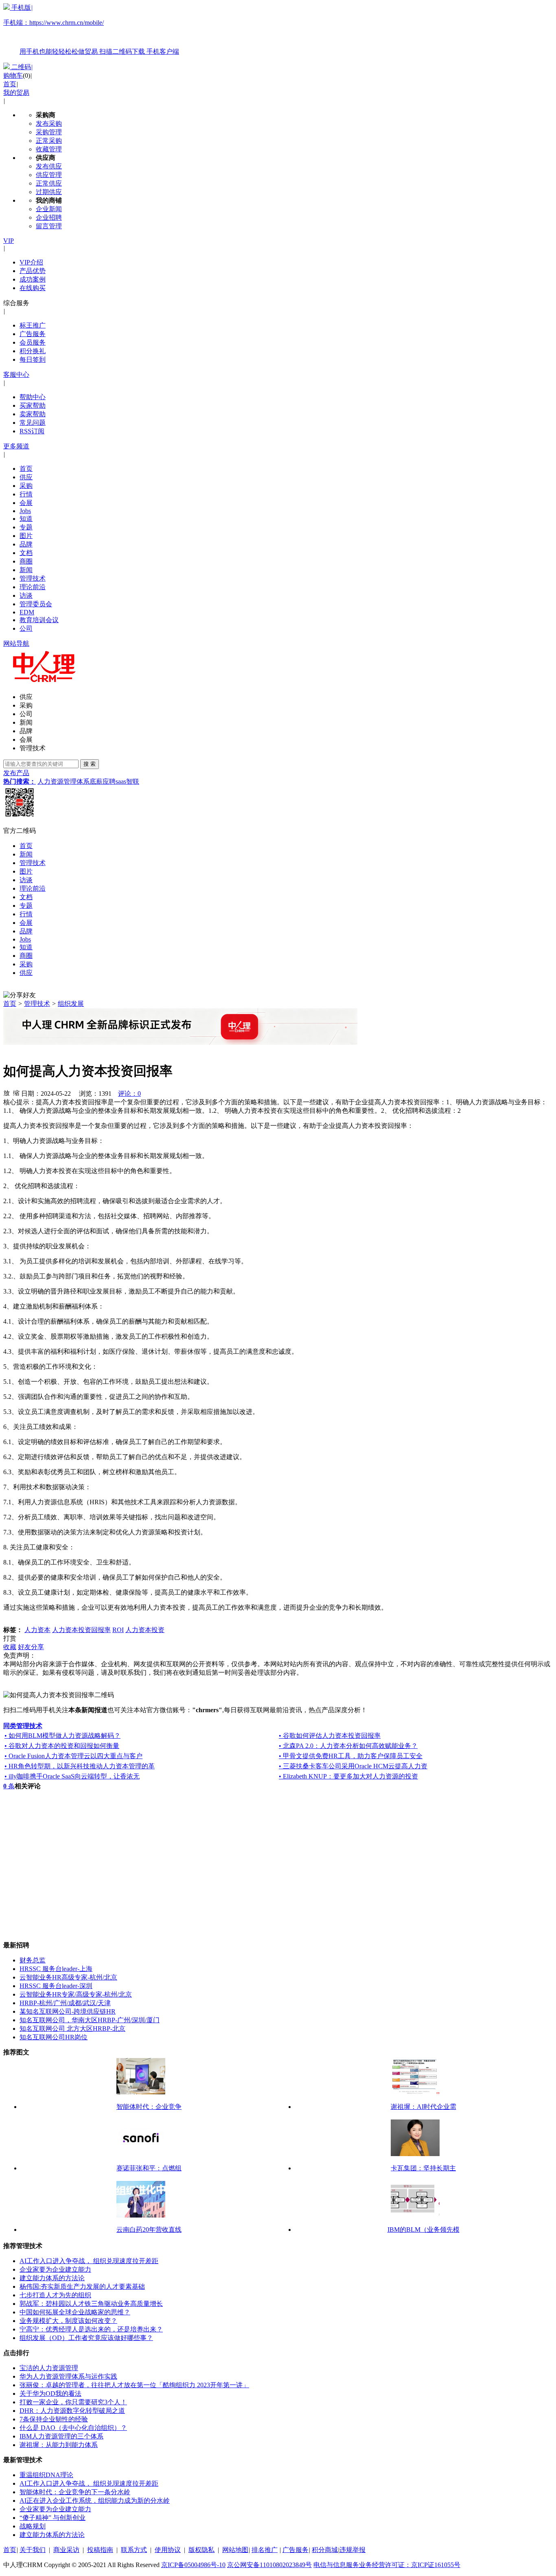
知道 (26, 519)
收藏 (10, 1647)
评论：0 (129, 1094)
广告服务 (33, 334)
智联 (133, 781)
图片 (26, 536)
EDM (27, 612)
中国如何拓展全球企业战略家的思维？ (75, 2312)
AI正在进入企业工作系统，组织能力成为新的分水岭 (95, 2501)
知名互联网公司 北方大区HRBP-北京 (72, 2029)
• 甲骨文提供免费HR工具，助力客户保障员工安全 (351, 1756)
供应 (26, 477)
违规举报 (352, 2550)
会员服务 (33, 342)
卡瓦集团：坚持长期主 (423, 2168)
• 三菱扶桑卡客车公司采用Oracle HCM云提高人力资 (353, 1766)
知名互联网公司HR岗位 (54, 2037)
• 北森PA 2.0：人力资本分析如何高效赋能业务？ (348, 1746)
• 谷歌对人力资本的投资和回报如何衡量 (62, 1746)
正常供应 (49, 183)
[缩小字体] (16, 1092)
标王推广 (33, 325)
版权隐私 (201, 2550)
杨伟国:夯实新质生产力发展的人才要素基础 (82, 2287)
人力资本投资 (145, 1630)
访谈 (26, 595)
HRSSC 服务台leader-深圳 (56, 1986)
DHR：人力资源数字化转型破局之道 (72, 2411)
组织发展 (71, 1004)
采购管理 (49, 132)
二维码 (21, 67)
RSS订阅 (32, 431)
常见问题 (33, 423)
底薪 (96, 781)
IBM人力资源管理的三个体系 (61, 2436)
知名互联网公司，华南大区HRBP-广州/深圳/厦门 (90, 2020)
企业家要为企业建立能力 (55, 2269)
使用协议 (168, 2550)
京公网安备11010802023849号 (269, 2565)
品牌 (26, 544)
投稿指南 (100, 2550)
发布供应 (49, 166)
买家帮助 (33, 405)
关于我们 (33, 2550)
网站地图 (235, 2550)
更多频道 (16, 446)
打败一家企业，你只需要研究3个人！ (73, 2402)
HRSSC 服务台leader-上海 (56, 1969)
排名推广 (265, 2550)
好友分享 (31, 1647)
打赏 (10, 1638)
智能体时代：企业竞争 (149, 2107)
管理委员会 (36, 604)
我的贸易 (16, 93)
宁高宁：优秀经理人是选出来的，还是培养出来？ (91, 2329)
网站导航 (16, 643)
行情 (26, 494)
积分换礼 (33, 351)
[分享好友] (20, 995)
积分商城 (325, 2550)
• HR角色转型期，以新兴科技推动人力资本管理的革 (80, 1766)
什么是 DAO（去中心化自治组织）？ (73, 2428)
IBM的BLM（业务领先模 (424, 2230)
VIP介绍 (31, 262)
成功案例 (33, 279)
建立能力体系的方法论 (52, 2278)
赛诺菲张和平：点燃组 (149, 2168)
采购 (26, 486)
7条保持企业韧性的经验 (54, 2419)
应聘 (109, 781)
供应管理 (49, 175)
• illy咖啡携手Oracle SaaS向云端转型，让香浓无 (72, 1776)
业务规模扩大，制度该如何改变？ (68, 2321)
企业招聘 (49, 217)
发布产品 (16, 773)
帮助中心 (33, 397)
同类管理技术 (23, 1726)
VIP (9, 241)
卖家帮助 (33, 414)
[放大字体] (7, 1092)
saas (121, 781)
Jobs (25, 511)
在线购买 (33, 288)
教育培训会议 (39, 620)
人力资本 (37, 1630)
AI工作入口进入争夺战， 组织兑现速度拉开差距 (89, 2261)
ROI (118, 1630)
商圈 (26, 561)
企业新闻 (49, 209)
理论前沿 (33, 587)
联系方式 (134, 2550)
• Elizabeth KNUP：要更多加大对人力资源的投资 (348, 1776)
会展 (26, 503)
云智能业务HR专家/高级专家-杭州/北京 (76, 1994)
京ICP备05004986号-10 (193, 2565)
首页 (10, 84)
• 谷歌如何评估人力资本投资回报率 (330, 1736)
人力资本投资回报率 (81, 1630)
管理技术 (33, 578)
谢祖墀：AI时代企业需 (424, 2107)
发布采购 (49, 123)
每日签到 (33, 359)
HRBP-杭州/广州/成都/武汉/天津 (65, 2003)
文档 (26, 553)
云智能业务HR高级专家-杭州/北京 (68, 1977)
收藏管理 (49, 149)
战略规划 (33, 2526)
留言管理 (49, 226)
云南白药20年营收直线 (149, 2230)
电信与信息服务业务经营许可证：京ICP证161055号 (387, 2565)
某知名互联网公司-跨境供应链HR (68, 2011)
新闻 (26, 570)
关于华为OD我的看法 (50, 2394)
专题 (26, 527)
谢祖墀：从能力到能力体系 (59, 2445)
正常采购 (49, 141)
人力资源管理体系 (63, 781)
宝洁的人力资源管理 (49, 2368)
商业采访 (66, 2550)
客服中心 (16, 375)
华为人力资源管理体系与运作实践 (68, 2376)
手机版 (91, 29)
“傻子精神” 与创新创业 (53, 2518)
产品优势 (33, 271)
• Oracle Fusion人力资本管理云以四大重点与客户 (73, 1756)
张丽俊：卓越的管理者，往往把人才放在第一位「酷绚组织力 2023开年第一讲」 (134, 2385)
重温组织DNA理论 (46, 2475)
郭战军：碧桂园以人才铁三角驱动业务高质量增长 (91, 2304)
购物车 (13, 75)
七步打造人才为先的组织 (55, 2295)
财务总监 (33, 1960)
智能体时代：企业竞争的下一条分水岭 (75, 2492)
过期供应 (49, 192)
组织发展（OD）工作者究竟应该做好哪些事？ (86, 2338)
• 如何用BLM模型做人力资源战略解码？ (62, 1736)
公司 (26, 628)
